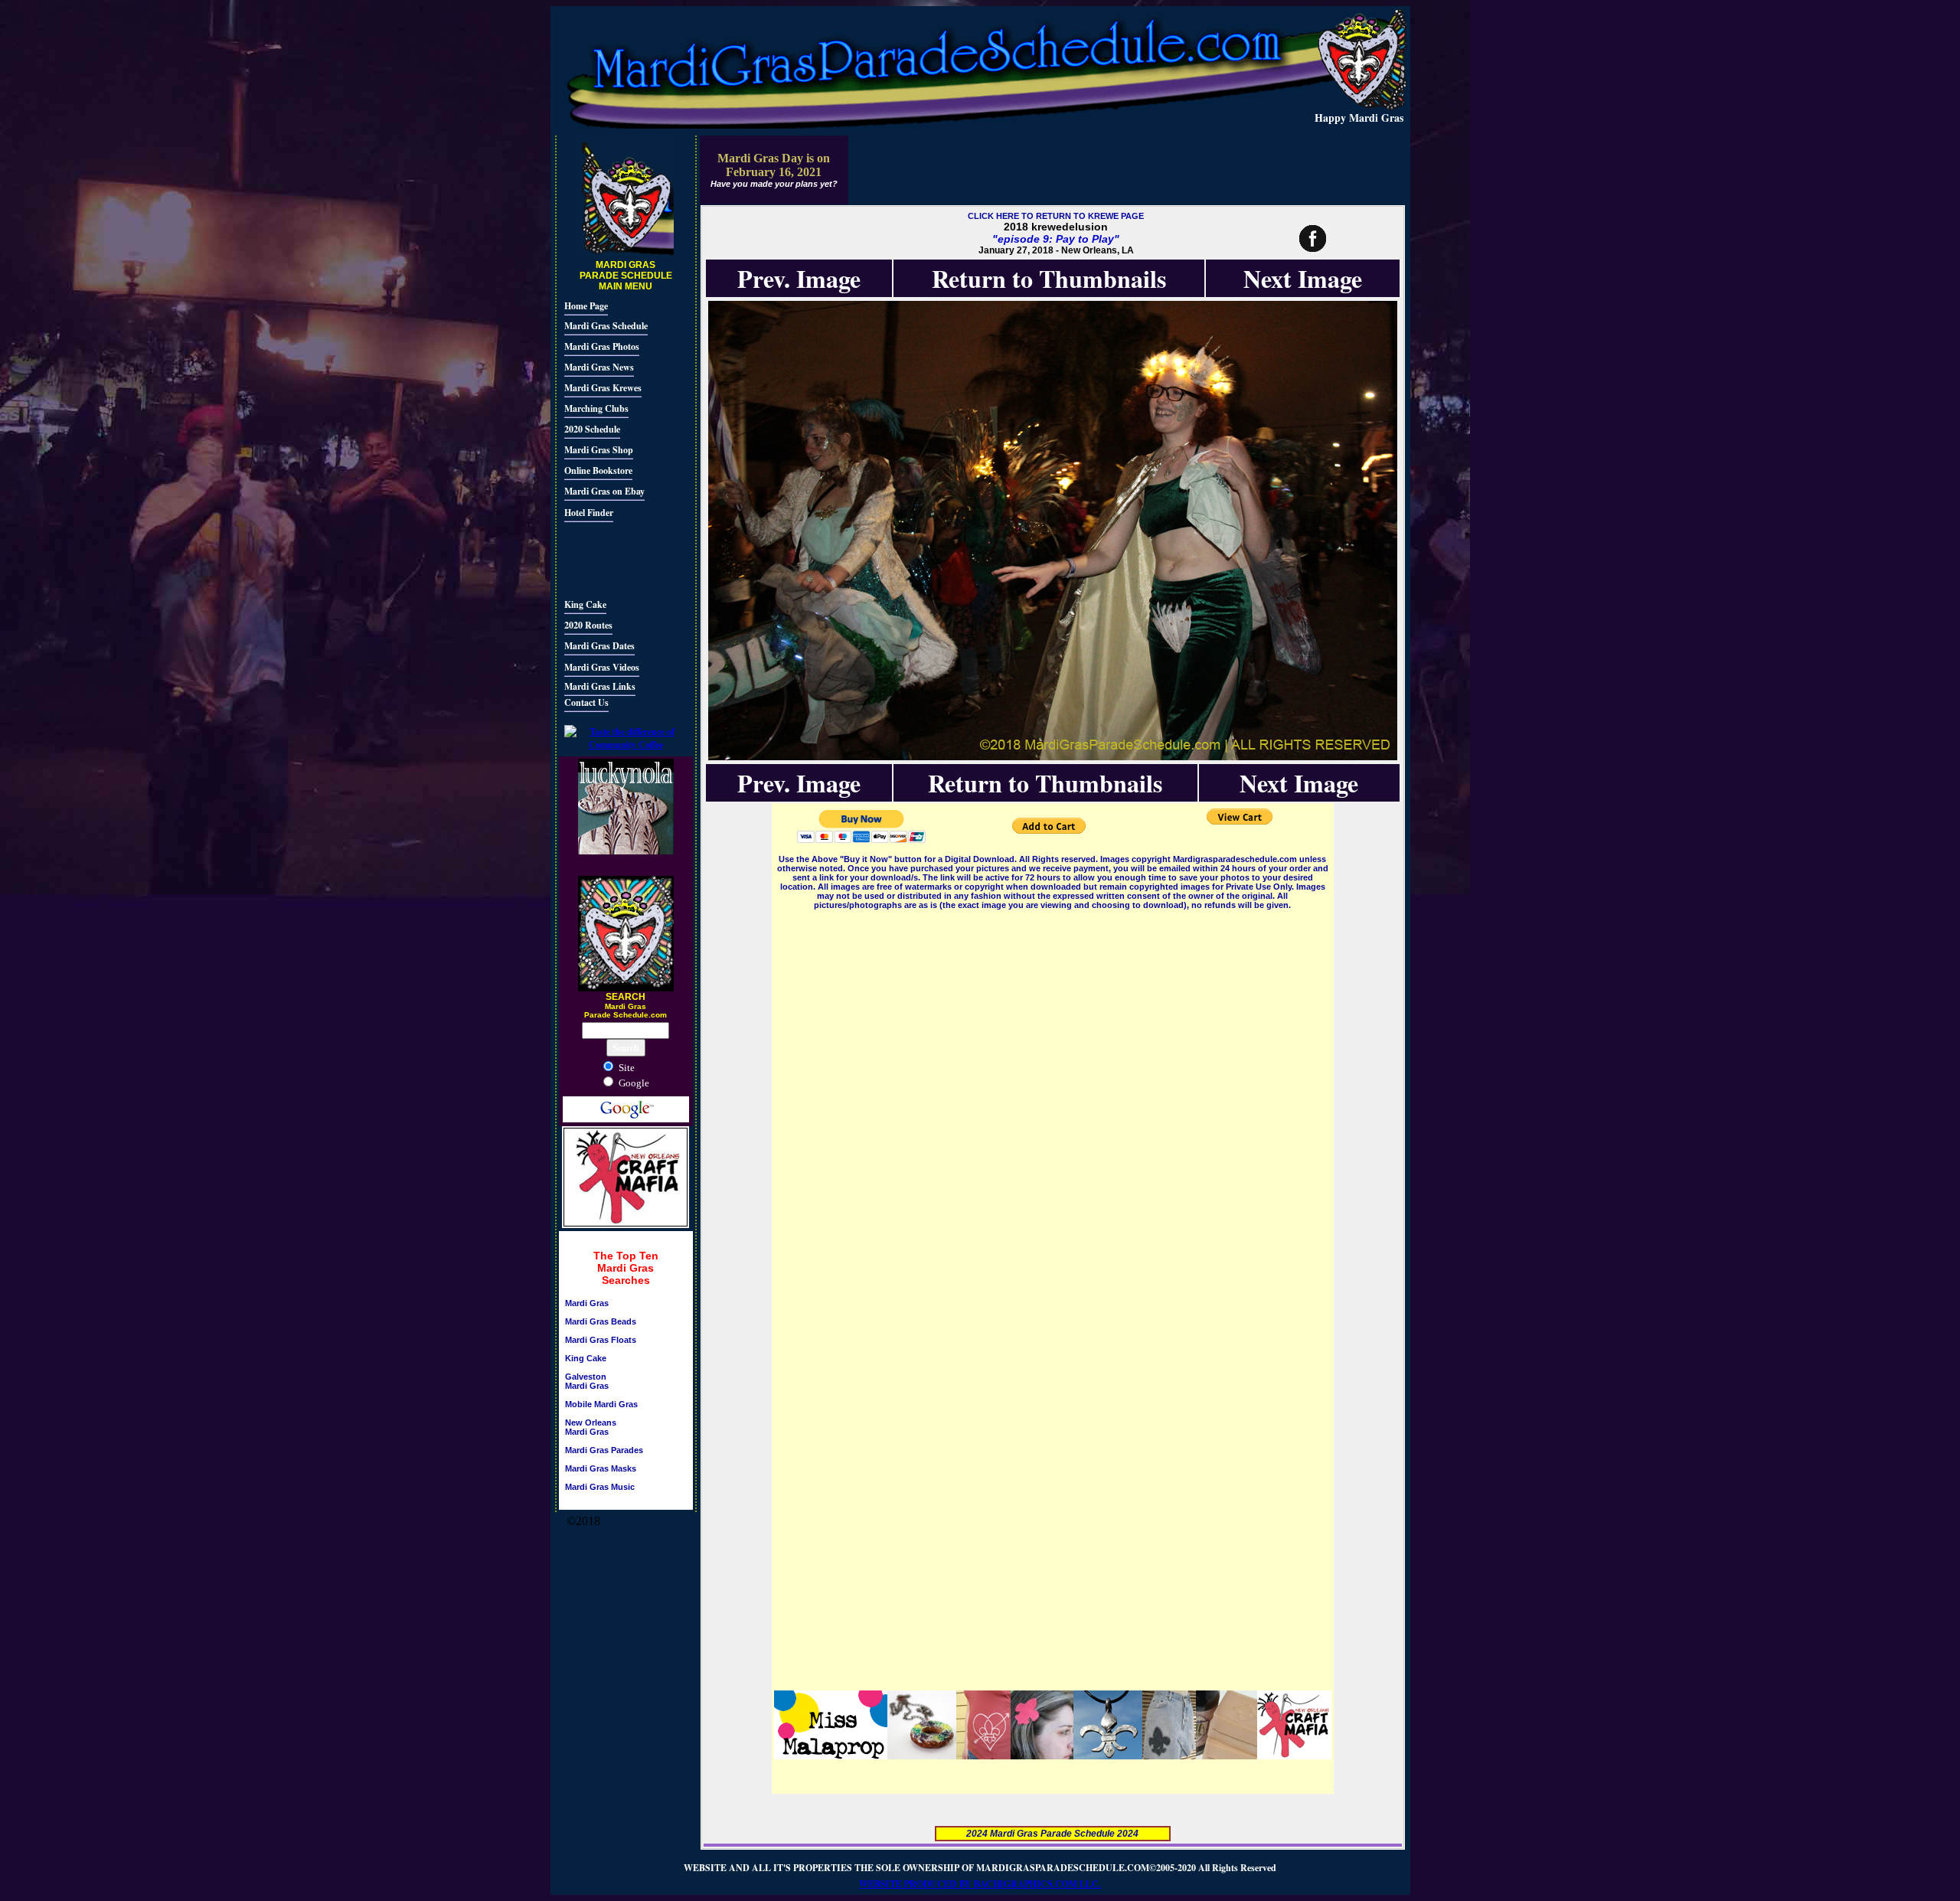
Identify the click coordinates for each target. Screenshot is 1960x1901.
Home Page (586, 306)
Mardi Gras (587, 1303)
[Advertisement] (610, 558)
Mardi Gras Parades (604, 1450)
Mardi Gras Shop (599, 450)
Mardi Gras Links (600, 686)
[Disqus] (1053, 1104)
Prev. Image (799, 278)
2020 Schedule (592, 429)
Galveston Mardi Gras (587, 1381)
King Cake (585, 604)
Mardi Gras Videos (602, 667)
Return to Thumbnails (1049, 278)
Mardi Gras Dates (599, 646)
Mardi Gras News (599, 367)
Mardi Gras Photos (602, 346)
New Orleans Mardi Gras (591, 1427)
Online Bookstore (598, 470)
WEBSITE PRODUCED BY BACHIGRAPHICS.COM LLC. (980, 1884)
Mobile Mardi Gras (601, 1404)
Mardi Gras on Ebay (604, 491)
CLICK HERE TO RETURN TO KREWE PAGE (1056, 216)
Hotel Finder (589, 513)
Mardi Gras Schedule (606, 326)
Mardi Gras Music (600, 1487)
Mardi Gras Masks (601, 1468)
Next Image (1303, 278)
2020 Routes (588, 625)
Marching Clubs (596, 408)
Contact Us (586, 702)
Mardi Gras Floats (601, 1340)
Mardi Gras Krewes (603, 388)
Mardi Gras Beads (601, 1321)
